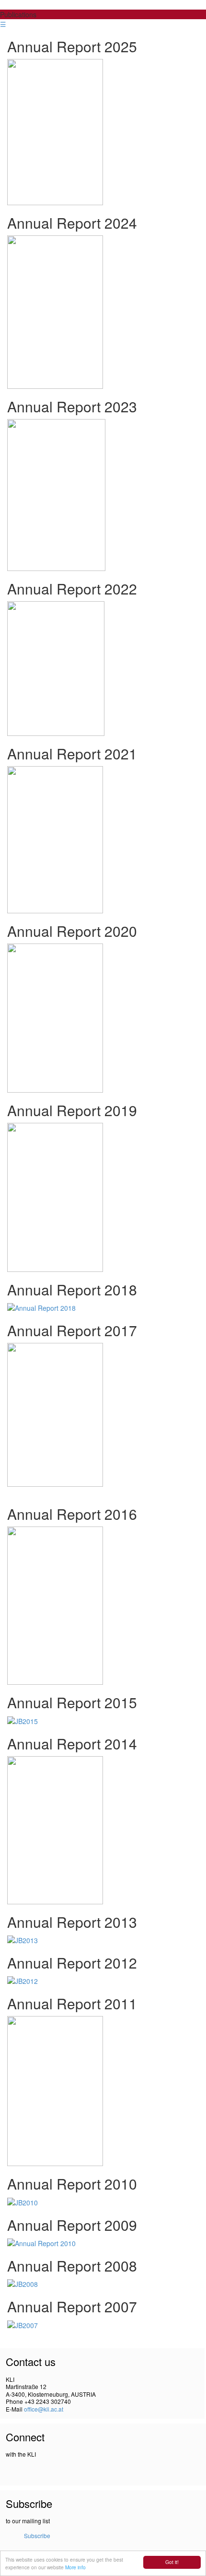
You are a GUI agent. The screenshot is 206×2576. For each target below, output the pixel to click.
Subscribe (37, 2535)
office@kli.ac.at (44, 2409)
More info (75, 2567)
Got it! (172, 2562)
